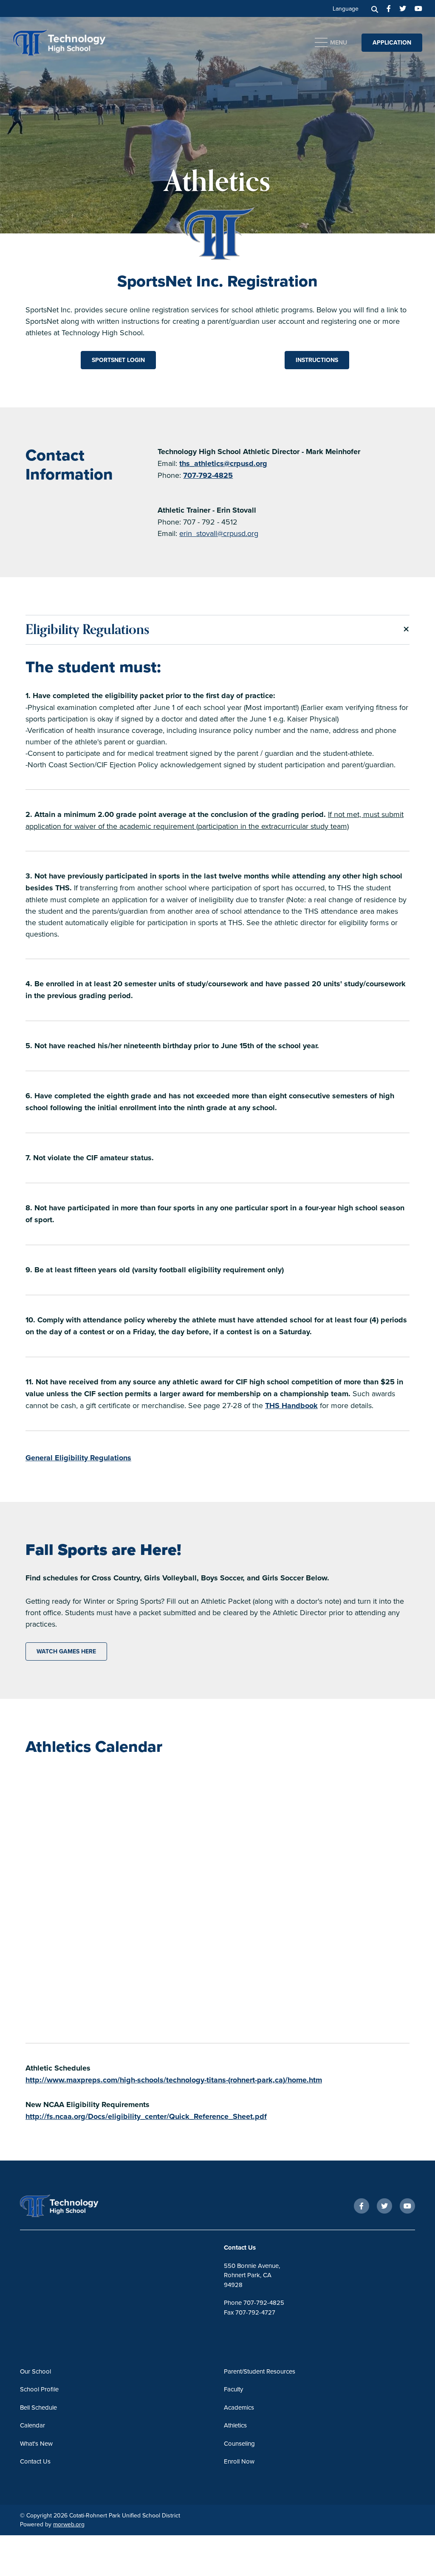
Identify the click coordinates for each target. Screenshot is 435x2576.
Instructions (317, 360)
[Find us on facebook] (389, 8)
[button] (217, 630)
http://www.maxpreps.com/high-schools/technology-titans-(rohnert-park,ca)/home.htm (174, 2080)
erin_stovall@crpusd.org (219, 533)
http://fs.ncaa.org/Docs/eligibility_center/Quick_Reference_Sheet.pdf (146, 2116)
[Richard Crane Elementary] (79, 41)
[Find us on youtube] (418, 8)
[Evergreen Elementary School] (76, 2206)
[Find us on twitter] (403, 8)
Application (392, 42)
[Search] (375, 8)
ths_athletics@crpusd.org (223, 463)
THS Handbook (291, 1406)
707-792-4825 (208, 475)
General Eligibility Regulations (78, 1458)
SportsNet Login (118, 360)
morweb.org (69, 2524)
